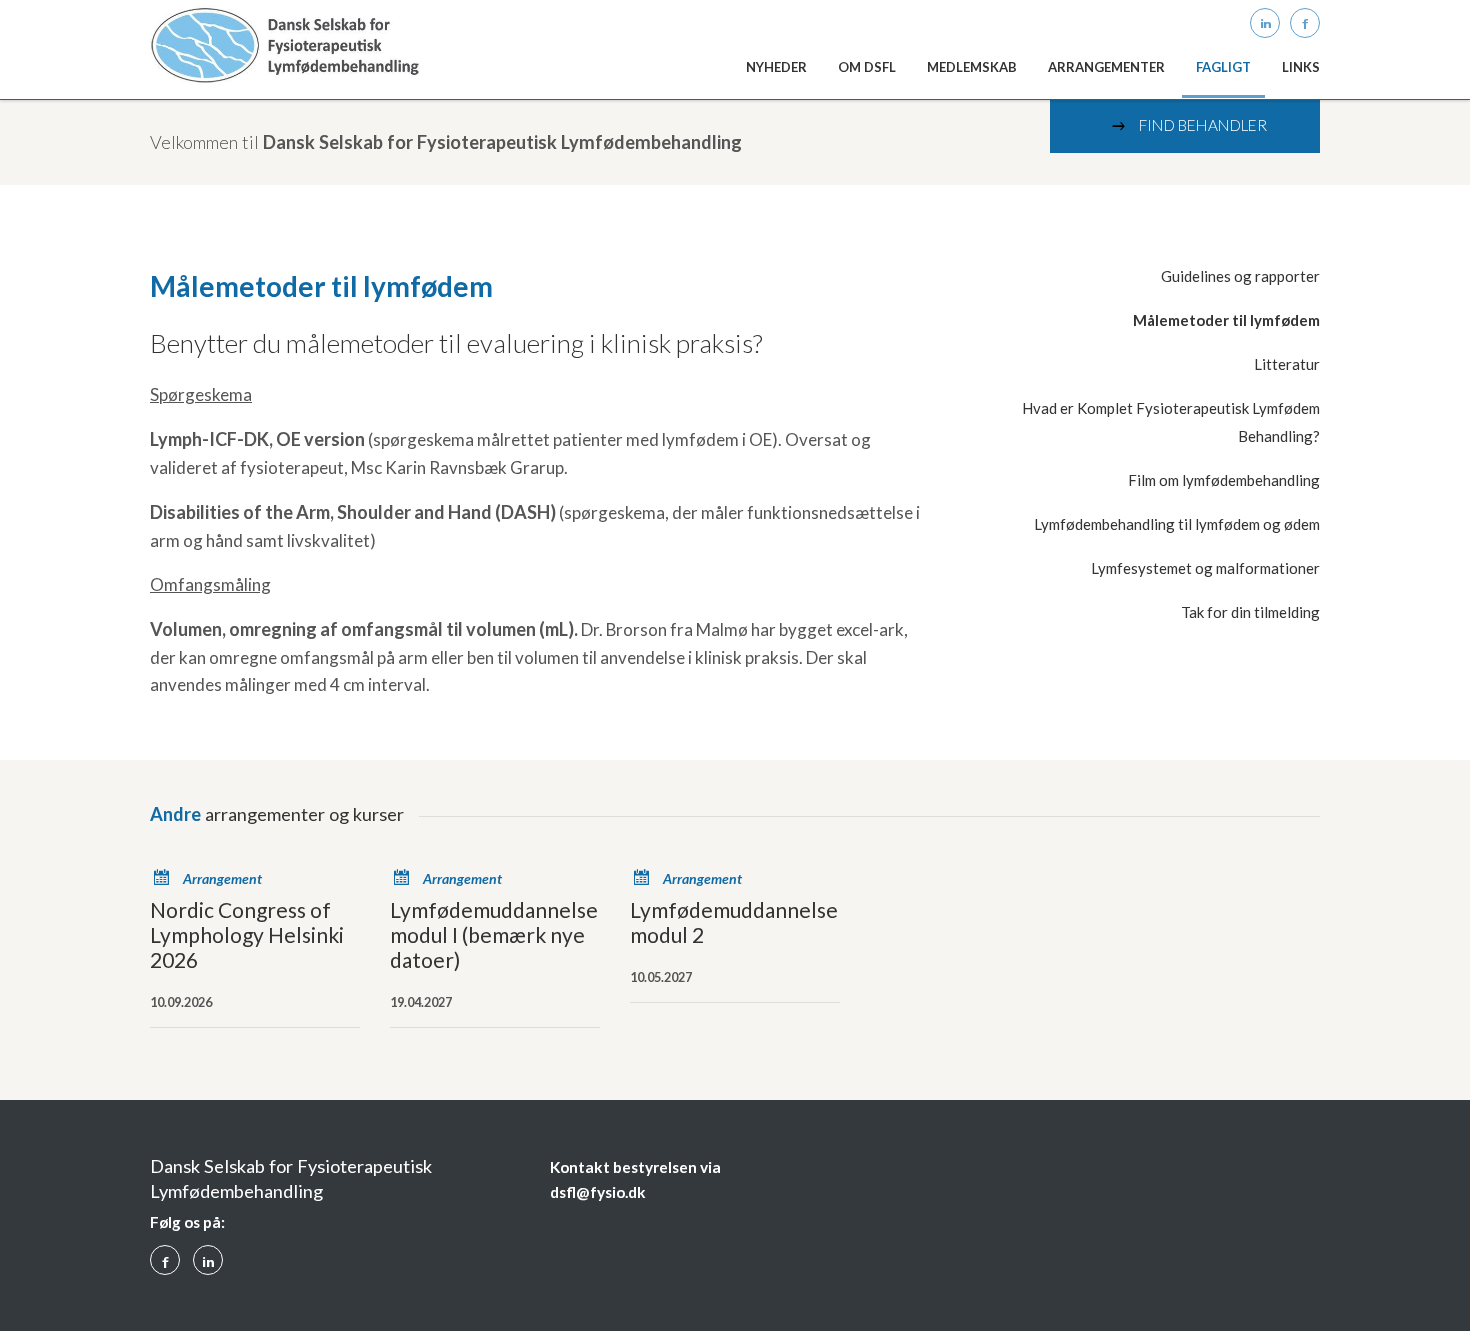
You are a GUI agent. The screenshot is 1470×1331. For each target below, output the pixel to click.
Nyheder (776, 67)
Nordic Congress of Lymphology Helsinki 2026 (247, 934)
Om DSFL (867, 67)
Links (1301, 67)
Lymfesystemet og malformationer (1205, 568)
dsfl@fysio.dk (598, 1192)
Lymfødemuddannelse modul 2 (734, 922)
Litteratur (1287, 364)
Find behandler (1188, 126)
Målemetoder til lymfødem (1226, 320)
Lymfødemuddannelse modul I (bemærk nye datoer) (494, 934)
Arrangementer (1106, 67)
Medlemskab (972, 67)
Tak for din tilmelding (1250, 612)
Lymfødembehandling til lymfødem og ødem (1177, 524)
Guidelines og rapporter (1240, 276)
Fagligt (1223, 67)
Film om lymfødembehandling (1224, 480)
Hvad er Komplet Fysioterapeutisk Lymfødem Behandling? (1171, 422)
